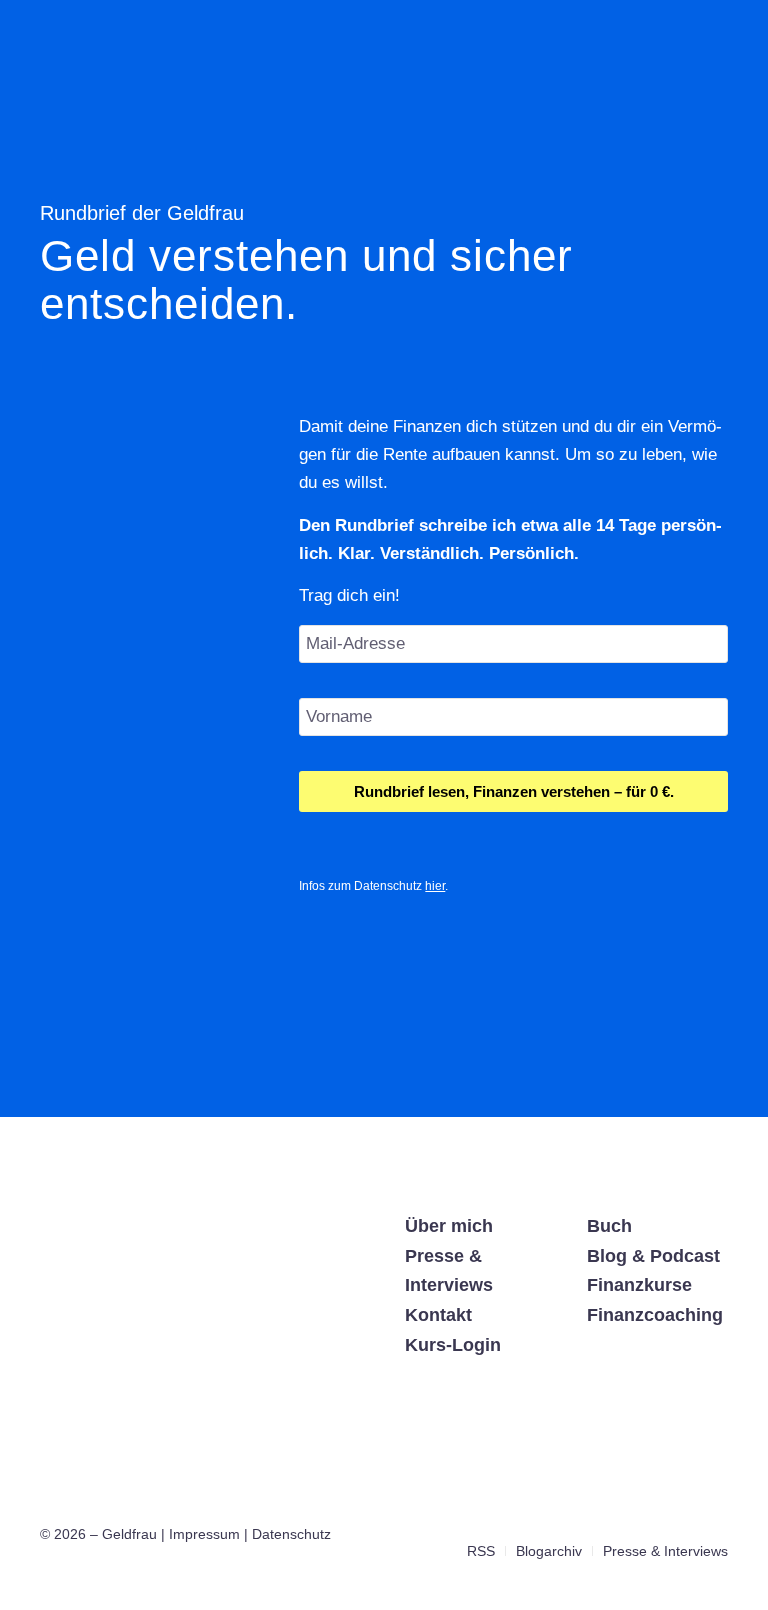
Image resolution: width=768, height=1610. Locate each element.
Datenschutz (291, 1534)
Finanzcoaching (655, 1315)
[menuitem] (481, 1551)
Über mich (449, 1226)
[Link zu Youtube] (713, 1530)
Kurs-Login (453, 1345)
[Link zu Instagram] (653, 1530)
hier (435, 886)
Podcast (685, 1256)
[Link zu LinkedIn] (683, 1530)
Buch (609, 1226)
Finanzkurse (639, 1285)
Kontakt (438, 1315)
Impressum (204, 1534)
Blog (607, 1256)
